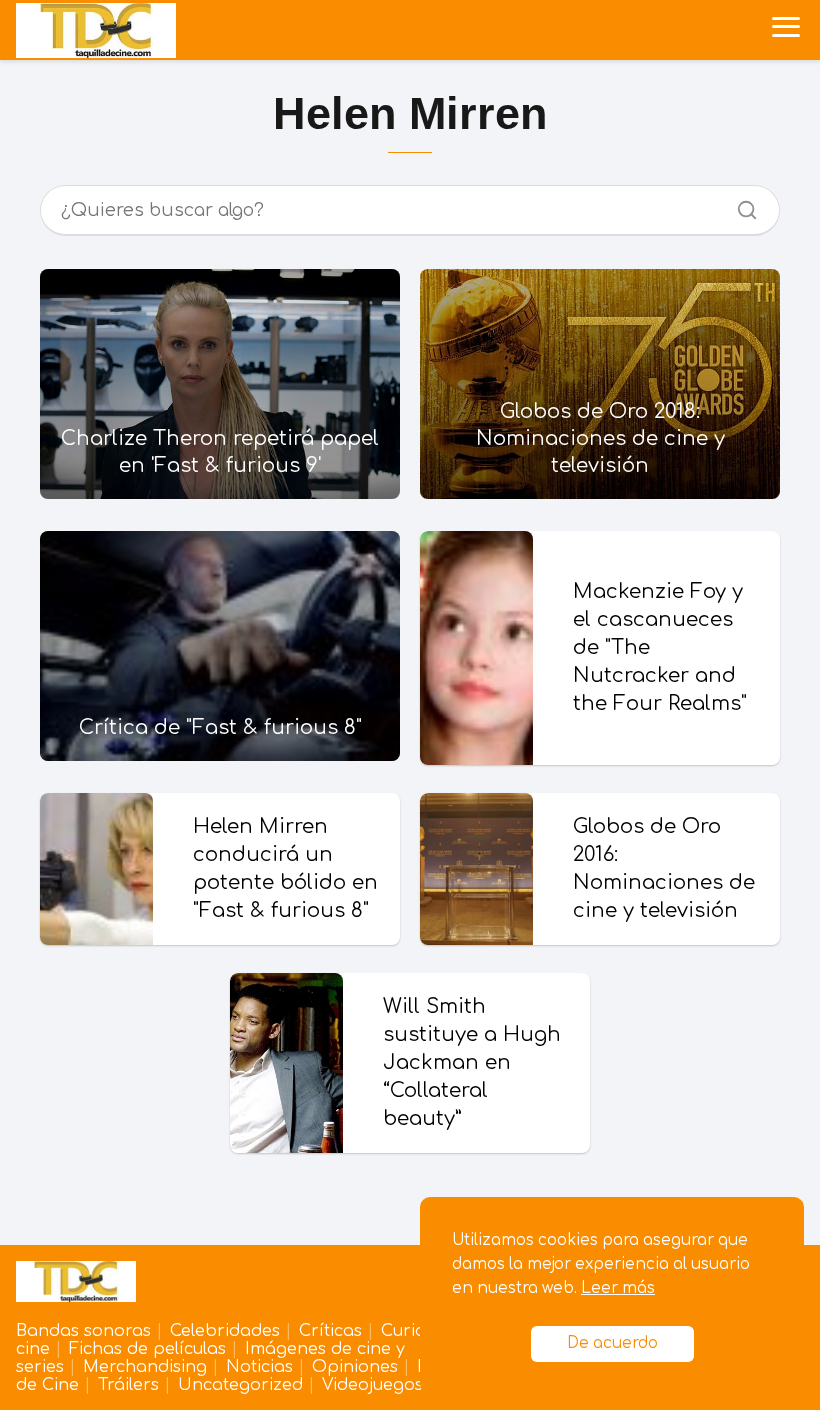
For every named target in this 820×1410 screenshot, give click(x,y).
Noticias (259, 1367)
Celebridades (225, 1331)
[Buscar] (740, 205)
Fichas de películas (147, 1349)
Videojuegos (372, 1385)
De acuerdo (612, 1343)
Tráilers (128, 1385)
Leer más (618, 1288)
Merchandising (145, 1367)
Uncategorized (240, 1385)
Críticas (330, 1331)
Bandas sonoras (83, 1331)
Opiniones (355, 1367)
